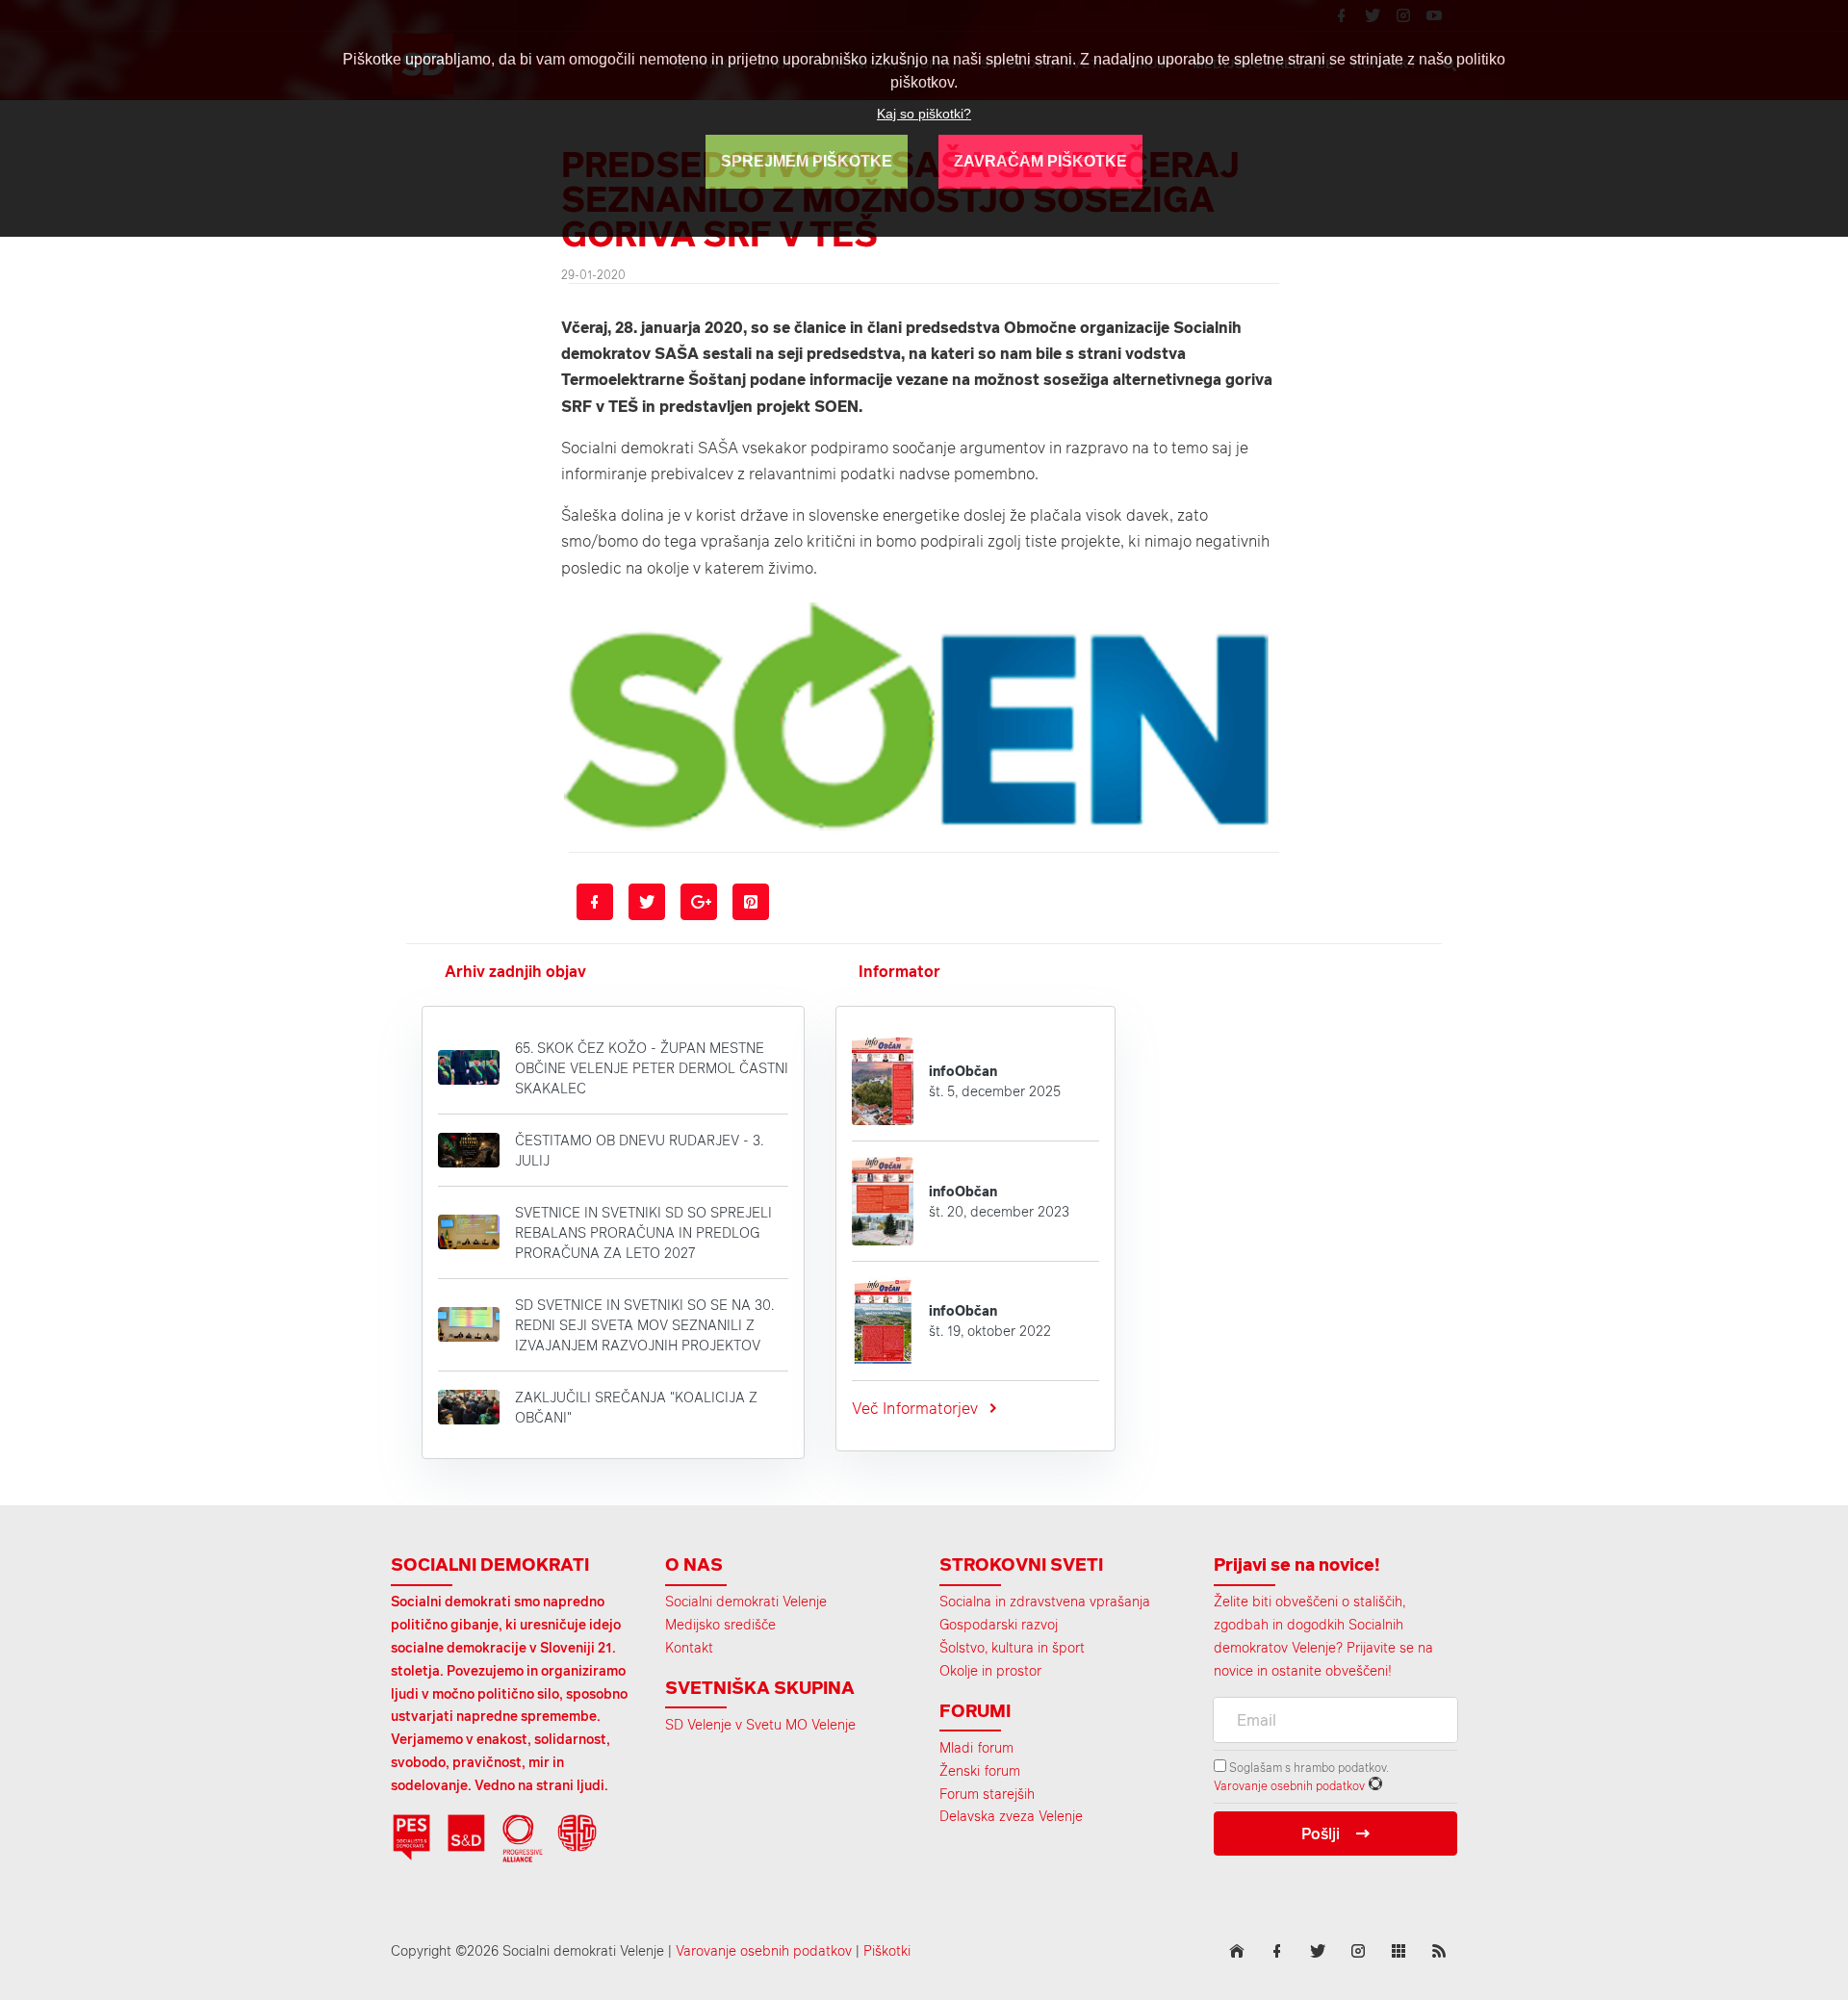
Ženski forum (980, 1770)
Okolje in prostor (990, 1670)
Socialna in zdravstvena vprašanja (1045, 1601)
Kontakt (689, 1647)
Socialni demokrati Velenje (746, 1601)
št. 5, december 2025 (995, 1081)
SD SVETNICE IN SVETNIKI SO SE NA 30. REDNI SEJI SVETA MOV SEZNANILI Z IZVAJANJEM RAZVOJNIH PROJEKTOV (644, 1325)
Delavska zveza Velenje (1011, 1816)
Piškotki (887, 1950)
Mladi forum (976, 1747)
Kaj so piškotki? (924, 114)
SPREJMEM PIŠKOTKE (807, 161)
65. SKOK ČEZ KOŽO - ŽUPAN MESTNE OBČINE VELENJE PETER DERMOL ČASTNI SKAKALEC (652, 1068)
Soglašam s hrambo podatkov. (1308, 1767)
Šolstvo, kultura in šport (1012, 1647)
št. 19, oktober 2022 (990, 1321)
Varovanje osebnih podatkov (1289, 1785)
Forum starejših (987, 1794)
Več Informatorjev (915, 1408)
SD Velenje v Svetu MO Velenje (760, 1724)
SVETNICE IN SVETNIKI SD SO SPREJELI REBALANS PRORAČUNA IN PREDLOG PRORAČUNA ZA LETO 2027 (643, 1232)
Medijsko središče (720, 1624)
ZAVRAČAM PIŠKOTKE (1040, 161)
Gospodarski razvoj (999, 1624)
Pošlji (1321, 1833)
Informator (899, 971)
